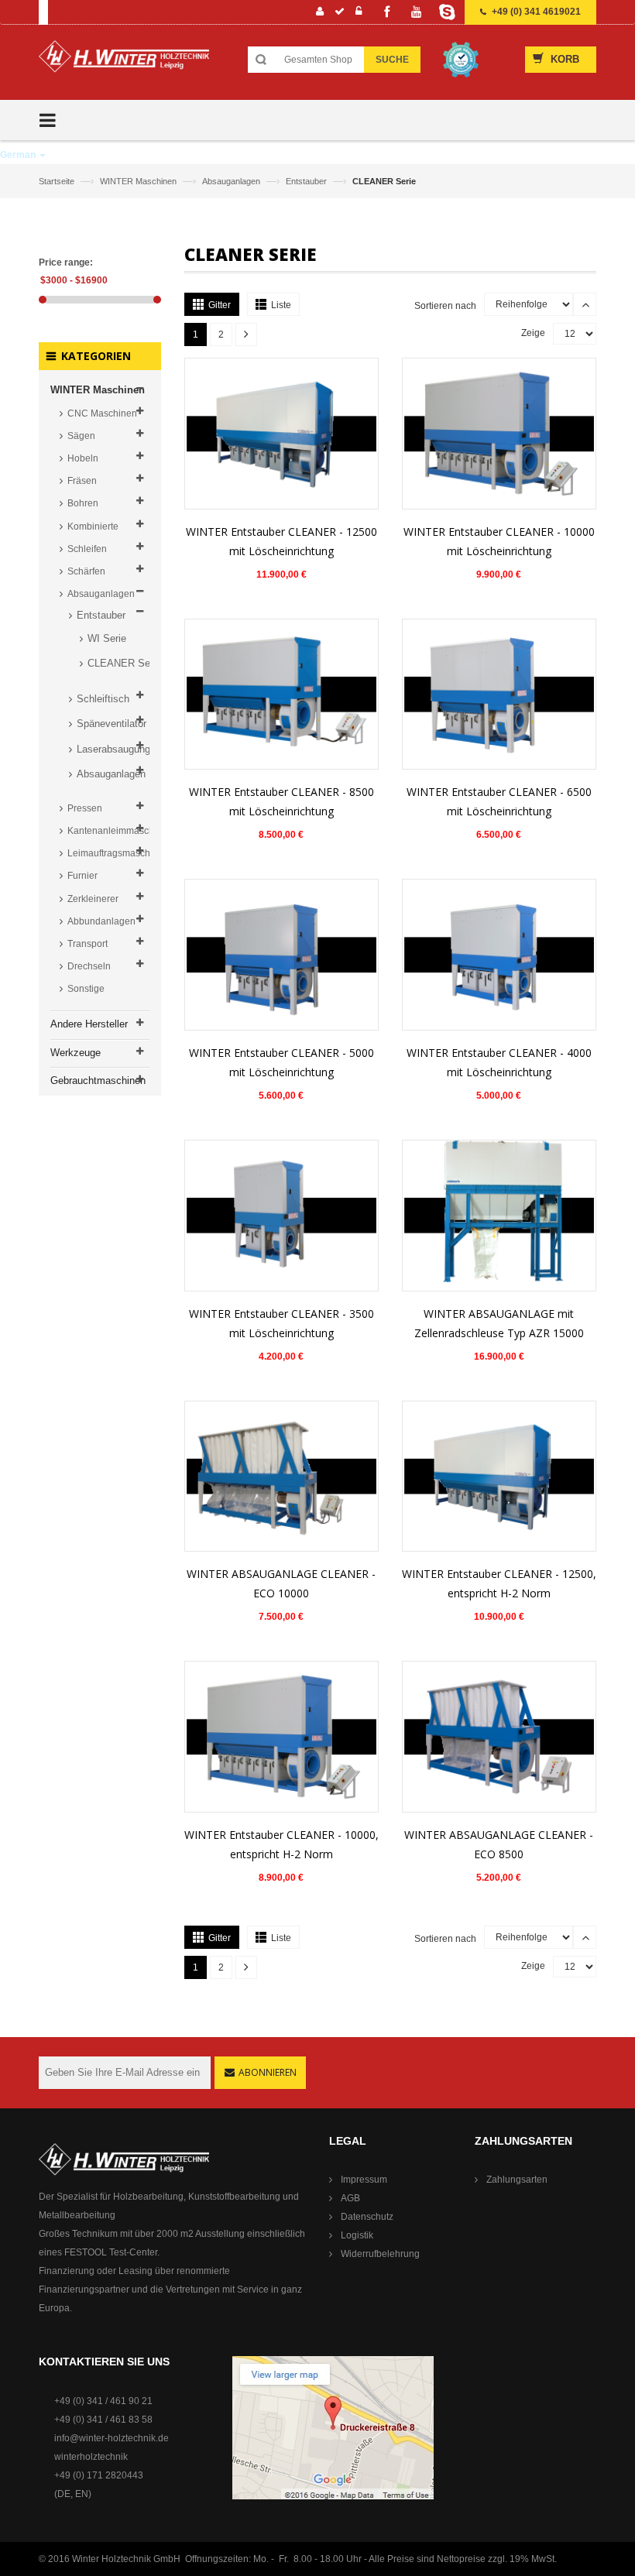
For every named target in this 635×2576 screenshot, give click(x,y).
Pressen (85, 808)
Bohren (83, 503)
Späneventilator (112, 724)
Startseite (58, 181)
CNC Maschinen (102, 413)
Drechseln (89, 966)
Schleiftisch (103, 699)
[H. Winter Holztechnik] (124, 2159)
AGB (350, 2198)
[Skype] (447, 12)
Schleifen (87, 549)
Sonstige (86, 989)
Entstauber (307, 181)
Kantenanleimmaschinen (108, 831)
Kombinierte (93, 527)
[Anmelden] (359, 13)
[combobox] (318, 60)
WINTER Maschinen (139, 181)
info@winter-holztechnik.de (112, 2438)
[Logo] (124, 62)
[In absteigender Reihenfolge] (585, 304)
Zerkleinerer (93, 899)
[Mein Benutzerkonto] (320, 13)
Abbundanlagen (101, 921)
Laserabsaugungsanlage (116, 749)
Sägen (81, 436)
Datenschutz (367, 2217)
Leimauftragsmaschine (108, 853)
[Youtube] (417, 12)
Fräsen (82, 481)
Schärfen (86, 571)
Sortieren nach (445, 306)
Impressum (364, 2180)
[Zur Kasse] (340, 13)
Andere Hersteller (89, 1024)
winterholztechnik (91, 2457)
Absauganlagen (232, 181)
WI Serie (107, 638)
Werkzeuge (76, 1053)
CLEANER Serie (122, 663)
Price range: (66, 262)
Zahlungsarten (517, 2180)
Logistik (357, 2235)
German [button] (19, 155)
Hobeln (83, 458)
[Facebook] (386, 12)
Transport (88, 944)
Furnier (82, 876)
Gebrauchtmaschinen (98, 1080)
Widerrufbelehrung (380, 2254)
